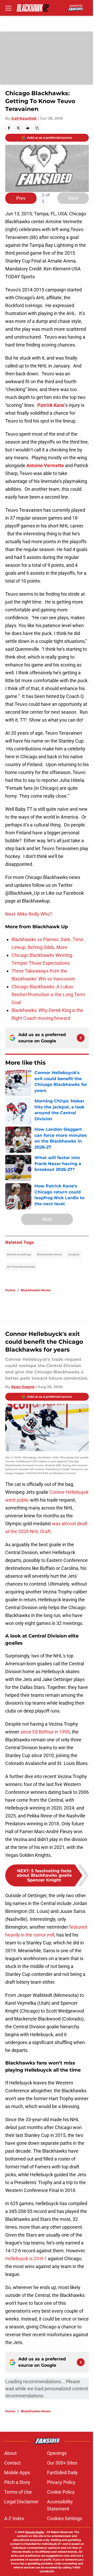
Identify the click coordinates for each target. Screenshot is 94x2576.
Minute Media (34, 2532)
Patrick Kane (51, 405)
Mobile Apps (17, 2473)
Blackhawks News (49, 1254)
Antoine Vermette (45, 465)
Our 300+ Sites (62, 2463)
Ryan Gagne (23, 1387)
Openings (57, 2453)
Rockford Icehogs (19, 1254)
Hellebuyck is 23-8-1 (26, 2258)
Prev (21, 198)
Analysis (74, 1254)
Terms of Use (18, 2492)
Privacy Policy (61, 2482)
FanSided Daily (62, 2473)
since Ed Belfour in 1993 (45, 1732)
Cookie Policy (61, 2492)
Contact (12, 2463)
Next (73, 198)
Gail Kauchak (24, 118)
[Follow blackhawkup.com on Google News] (81, 1038)
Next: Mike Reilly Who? (29, 914)
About (10, 2453)
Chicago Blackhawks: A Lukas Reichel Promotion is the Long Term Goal (48, 994)
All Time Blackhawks (21, 1267)
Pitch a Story (17, 2482)
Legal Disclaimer (21, 2502)
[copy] (37, 128)
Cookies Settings (64, 2518)
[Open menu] (8, 8)
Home (10, 1290)
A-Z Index (14, 2518)
